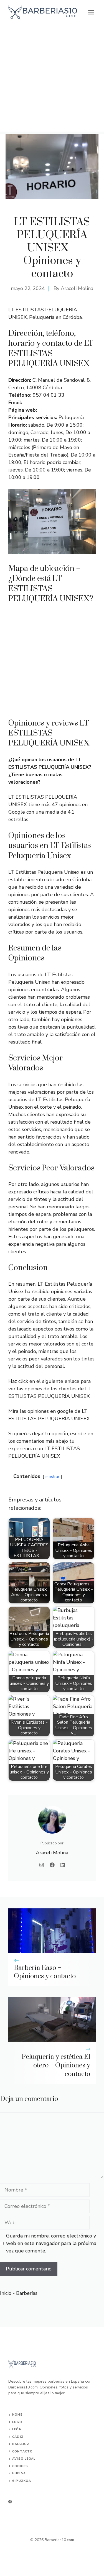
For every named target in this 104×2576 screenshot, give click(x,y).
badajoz (21, 2444)
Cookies (20, 2466)
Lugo (17, 2422)
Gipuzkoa (22, 2481)
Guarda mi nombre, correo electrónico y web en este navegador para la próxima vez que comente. (51, 2243)
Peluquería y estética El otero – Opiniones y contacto (56, 2065)
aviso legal (24, 2459)
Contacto (22, 2451)
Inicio (6, 2293)
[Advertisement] (52, 80)
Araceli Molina (77, 288)
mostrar (52, 1477)
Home (17, 2415)
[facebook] (10, 2502)
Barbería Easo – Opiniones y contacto (45, 1972)
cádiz (18, 2437)
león (17, 2429)
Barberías (27, 2293)
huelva (19, 2473)
